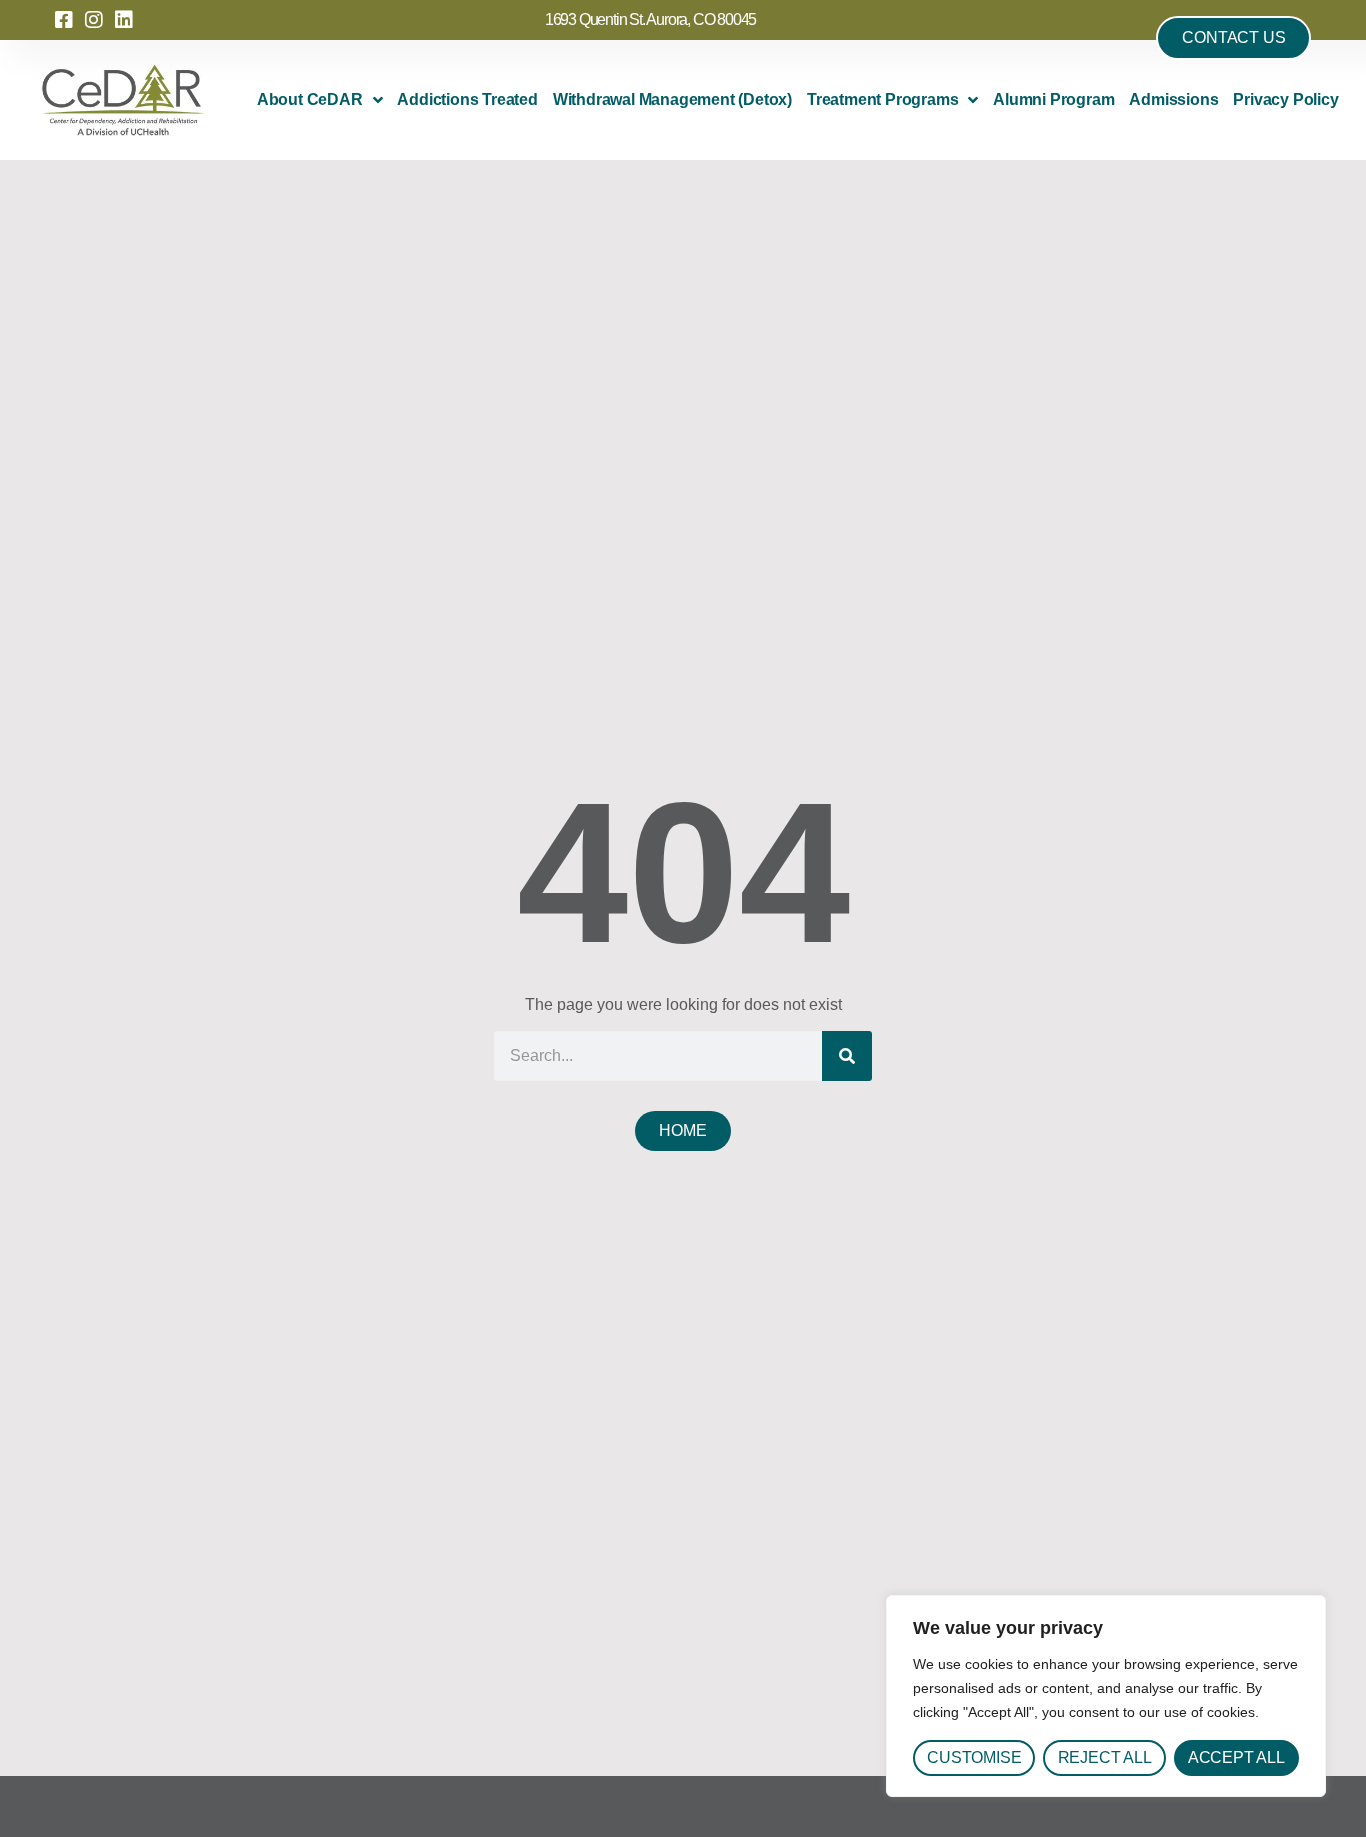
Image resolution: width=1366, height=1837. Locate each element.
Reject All (1105, 1757)
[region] (1106, 1696)
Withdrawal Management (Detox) (672, 99)
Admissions (1173, 99)
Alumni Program (1053, 99)
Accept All (1236, 1757)
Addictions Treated (467, 99)
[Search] (847, 1056)
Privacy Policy (1285, 99)
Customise (974, 1757)
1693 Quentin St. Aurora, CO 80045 (650, 19)
